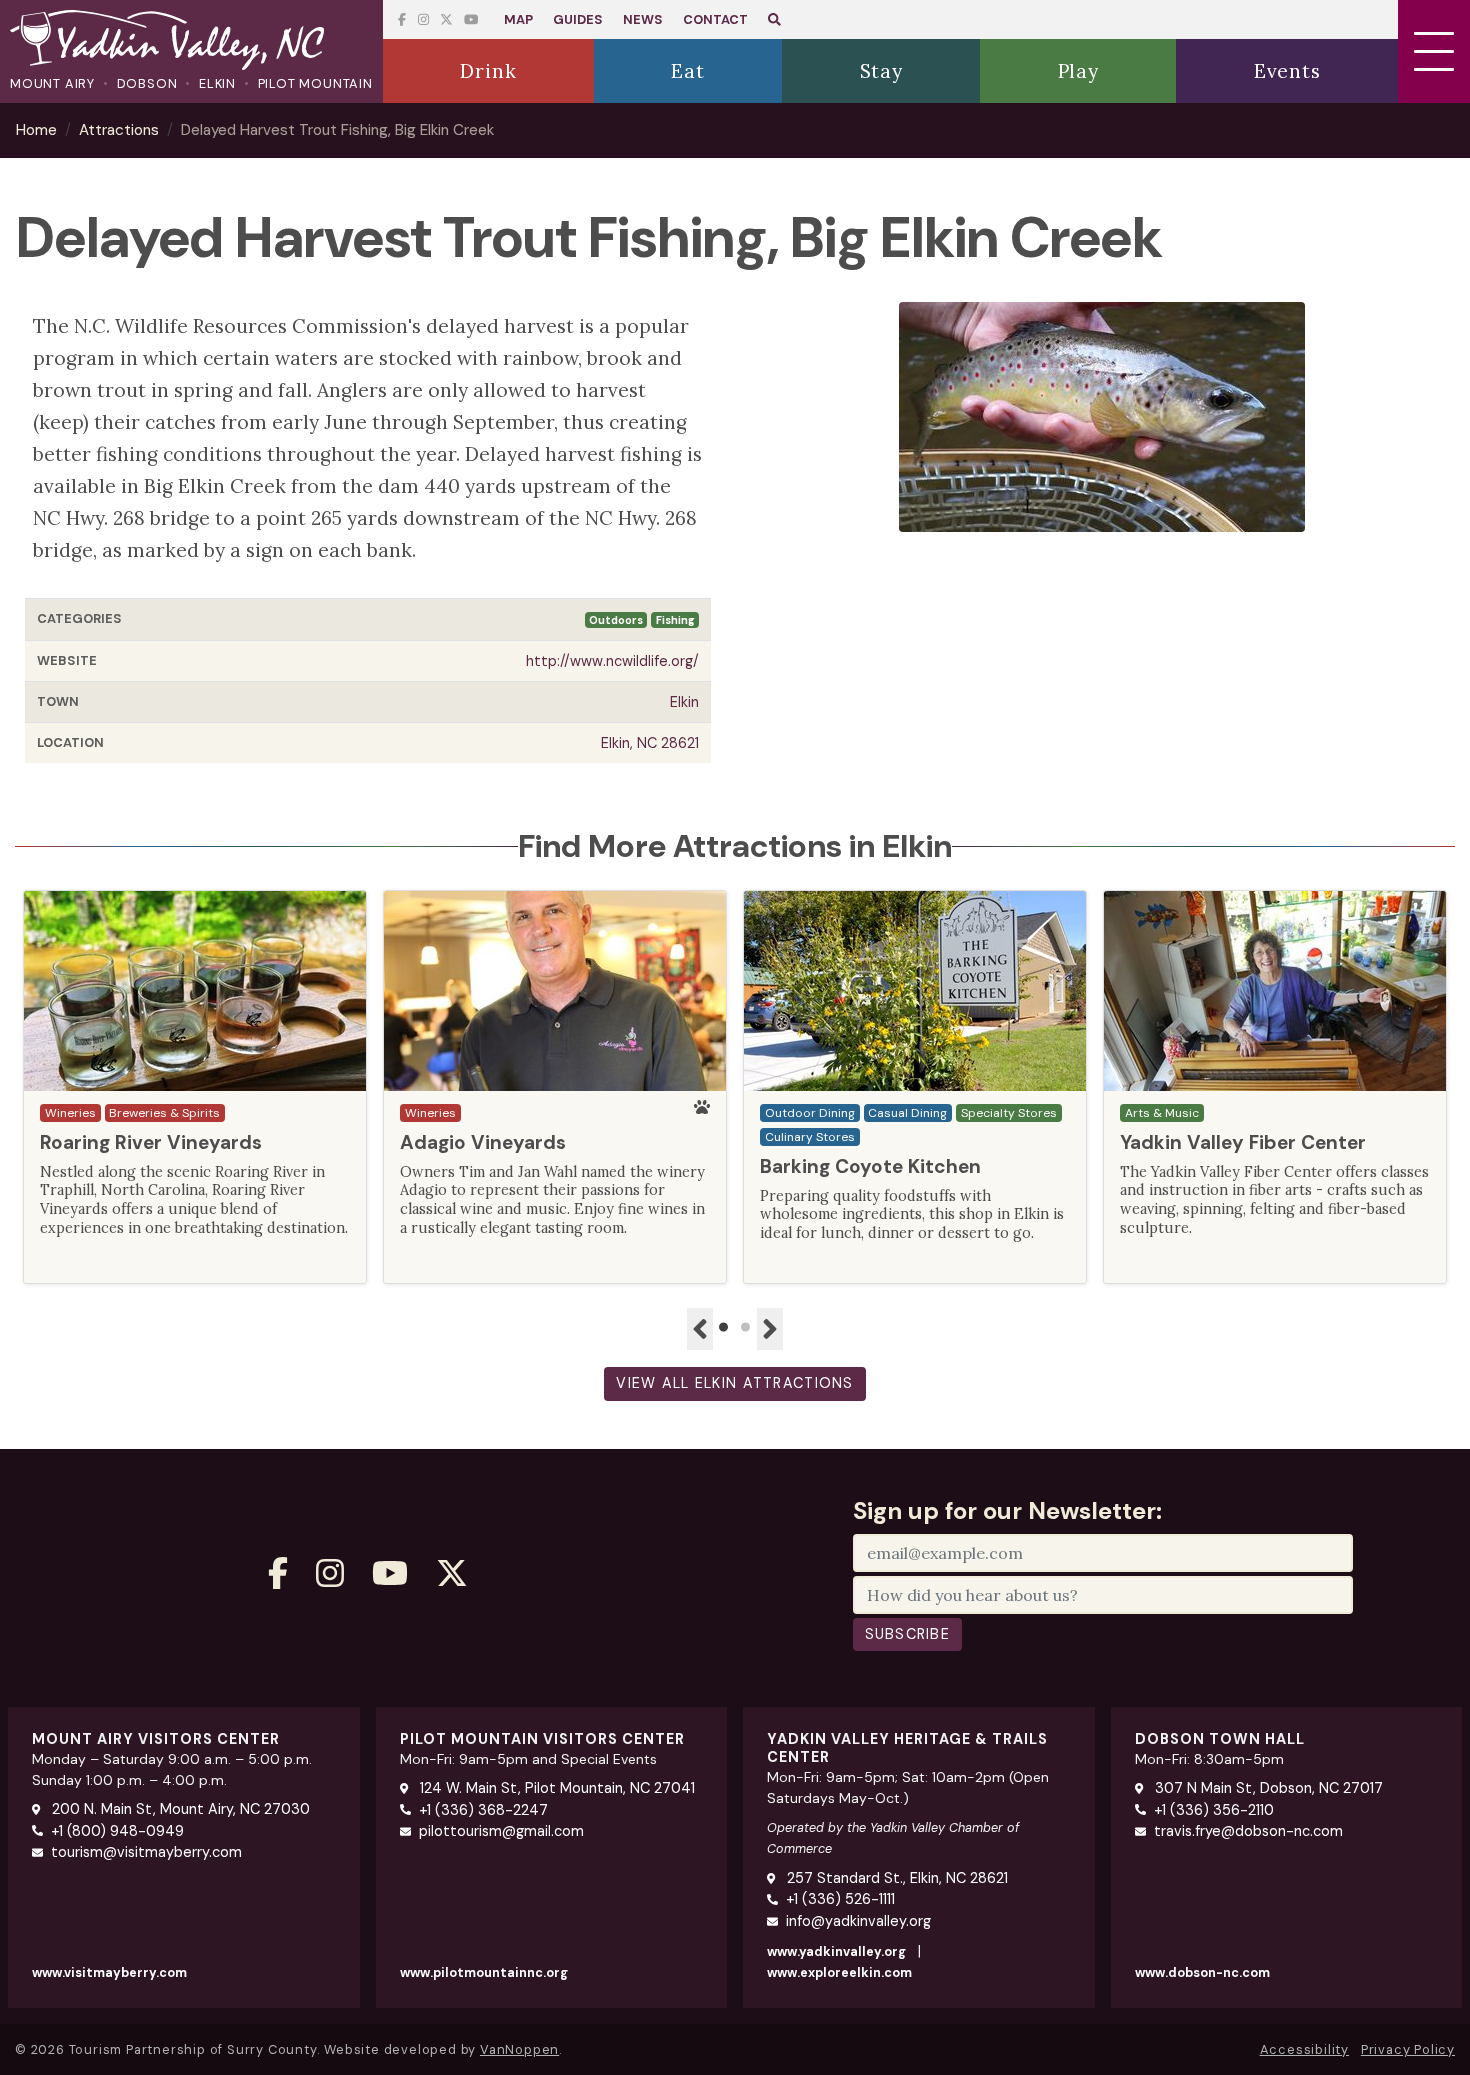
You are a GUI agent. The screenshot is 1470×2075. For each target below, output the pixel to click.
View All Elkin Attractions (734, 1383)
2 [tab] (746, 1328)
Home (36, 130)
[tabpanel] (195, 1087)
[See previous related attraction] (700, 1329)
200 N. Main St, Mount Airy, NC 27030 (179, 1809)
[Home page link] (191, 42)
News (643, 19)
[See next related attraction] (770, 1329)
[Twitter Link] (471, 19)
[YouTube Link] (446, 19)
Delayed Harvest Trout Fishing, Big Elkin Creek (337, 130)
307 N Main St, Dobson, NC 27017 (1267, 1788)
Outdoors (616, 620)
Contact (715, 19)
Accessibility (1304, 2049)
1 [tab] (724, 1328)
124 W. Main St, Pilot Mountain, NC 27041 (555, 1788)
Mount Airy (52, 83)
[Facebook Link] (402, 19)
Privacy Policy (1408, 2049)
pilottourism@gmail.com (501, 1831)
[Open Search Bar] (774, 19)
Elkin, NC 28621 (650, 743)
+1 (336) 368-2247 (483, 1810)
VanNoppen (519, 2049)
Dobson (147, 83)
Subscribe (908, 1634)
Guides (578, 19)
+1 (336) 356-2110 (1214, 1810)
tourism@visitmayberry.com (146, 1852)
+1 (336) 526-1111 (840, 1899)
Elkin (217, 83)
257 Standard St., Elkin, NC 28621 (895, 1878)
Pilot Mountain (315, 83)
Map (518, 19)
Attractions (119, 130)
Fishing (675, 620)
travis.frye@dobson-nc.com (1248, 1831)
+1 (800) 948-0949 (117, 1831)
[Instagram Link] (423, 19)
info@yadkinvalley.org (858, 1921)
